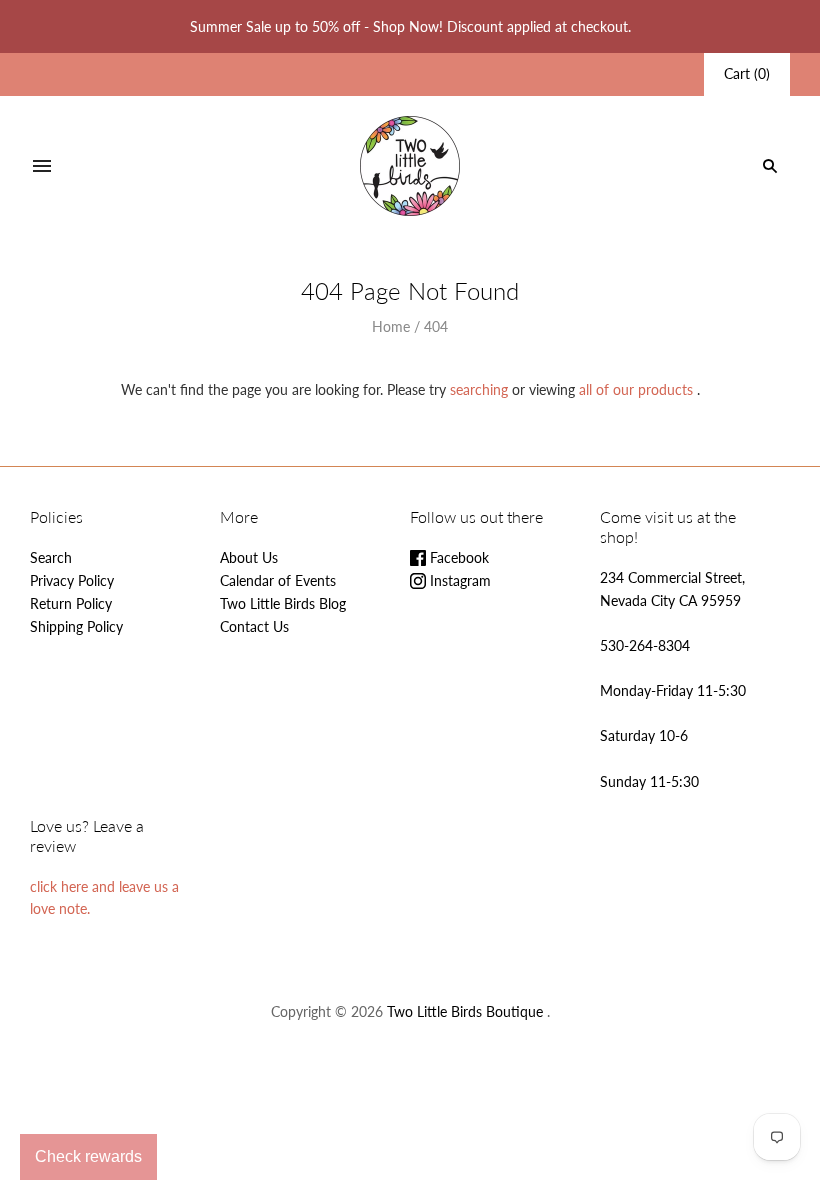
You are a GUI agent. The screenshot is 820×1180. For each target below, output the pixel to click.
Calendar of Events (278, 580)
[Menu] (42, 166)
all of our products (636, 389)
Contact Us (254, 626)
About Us (249, 557)
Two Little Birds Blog (283, 603)
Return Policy (71, 603)
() (747, 73)
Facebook (457, 557)
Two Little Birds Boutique (465, 1011)
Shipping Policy (76, 626)
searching (479, 389)
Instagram (458, 580)
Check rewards (88, 1156)
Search (51, 557)
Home (391, 326)
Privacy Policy (72, 580)
